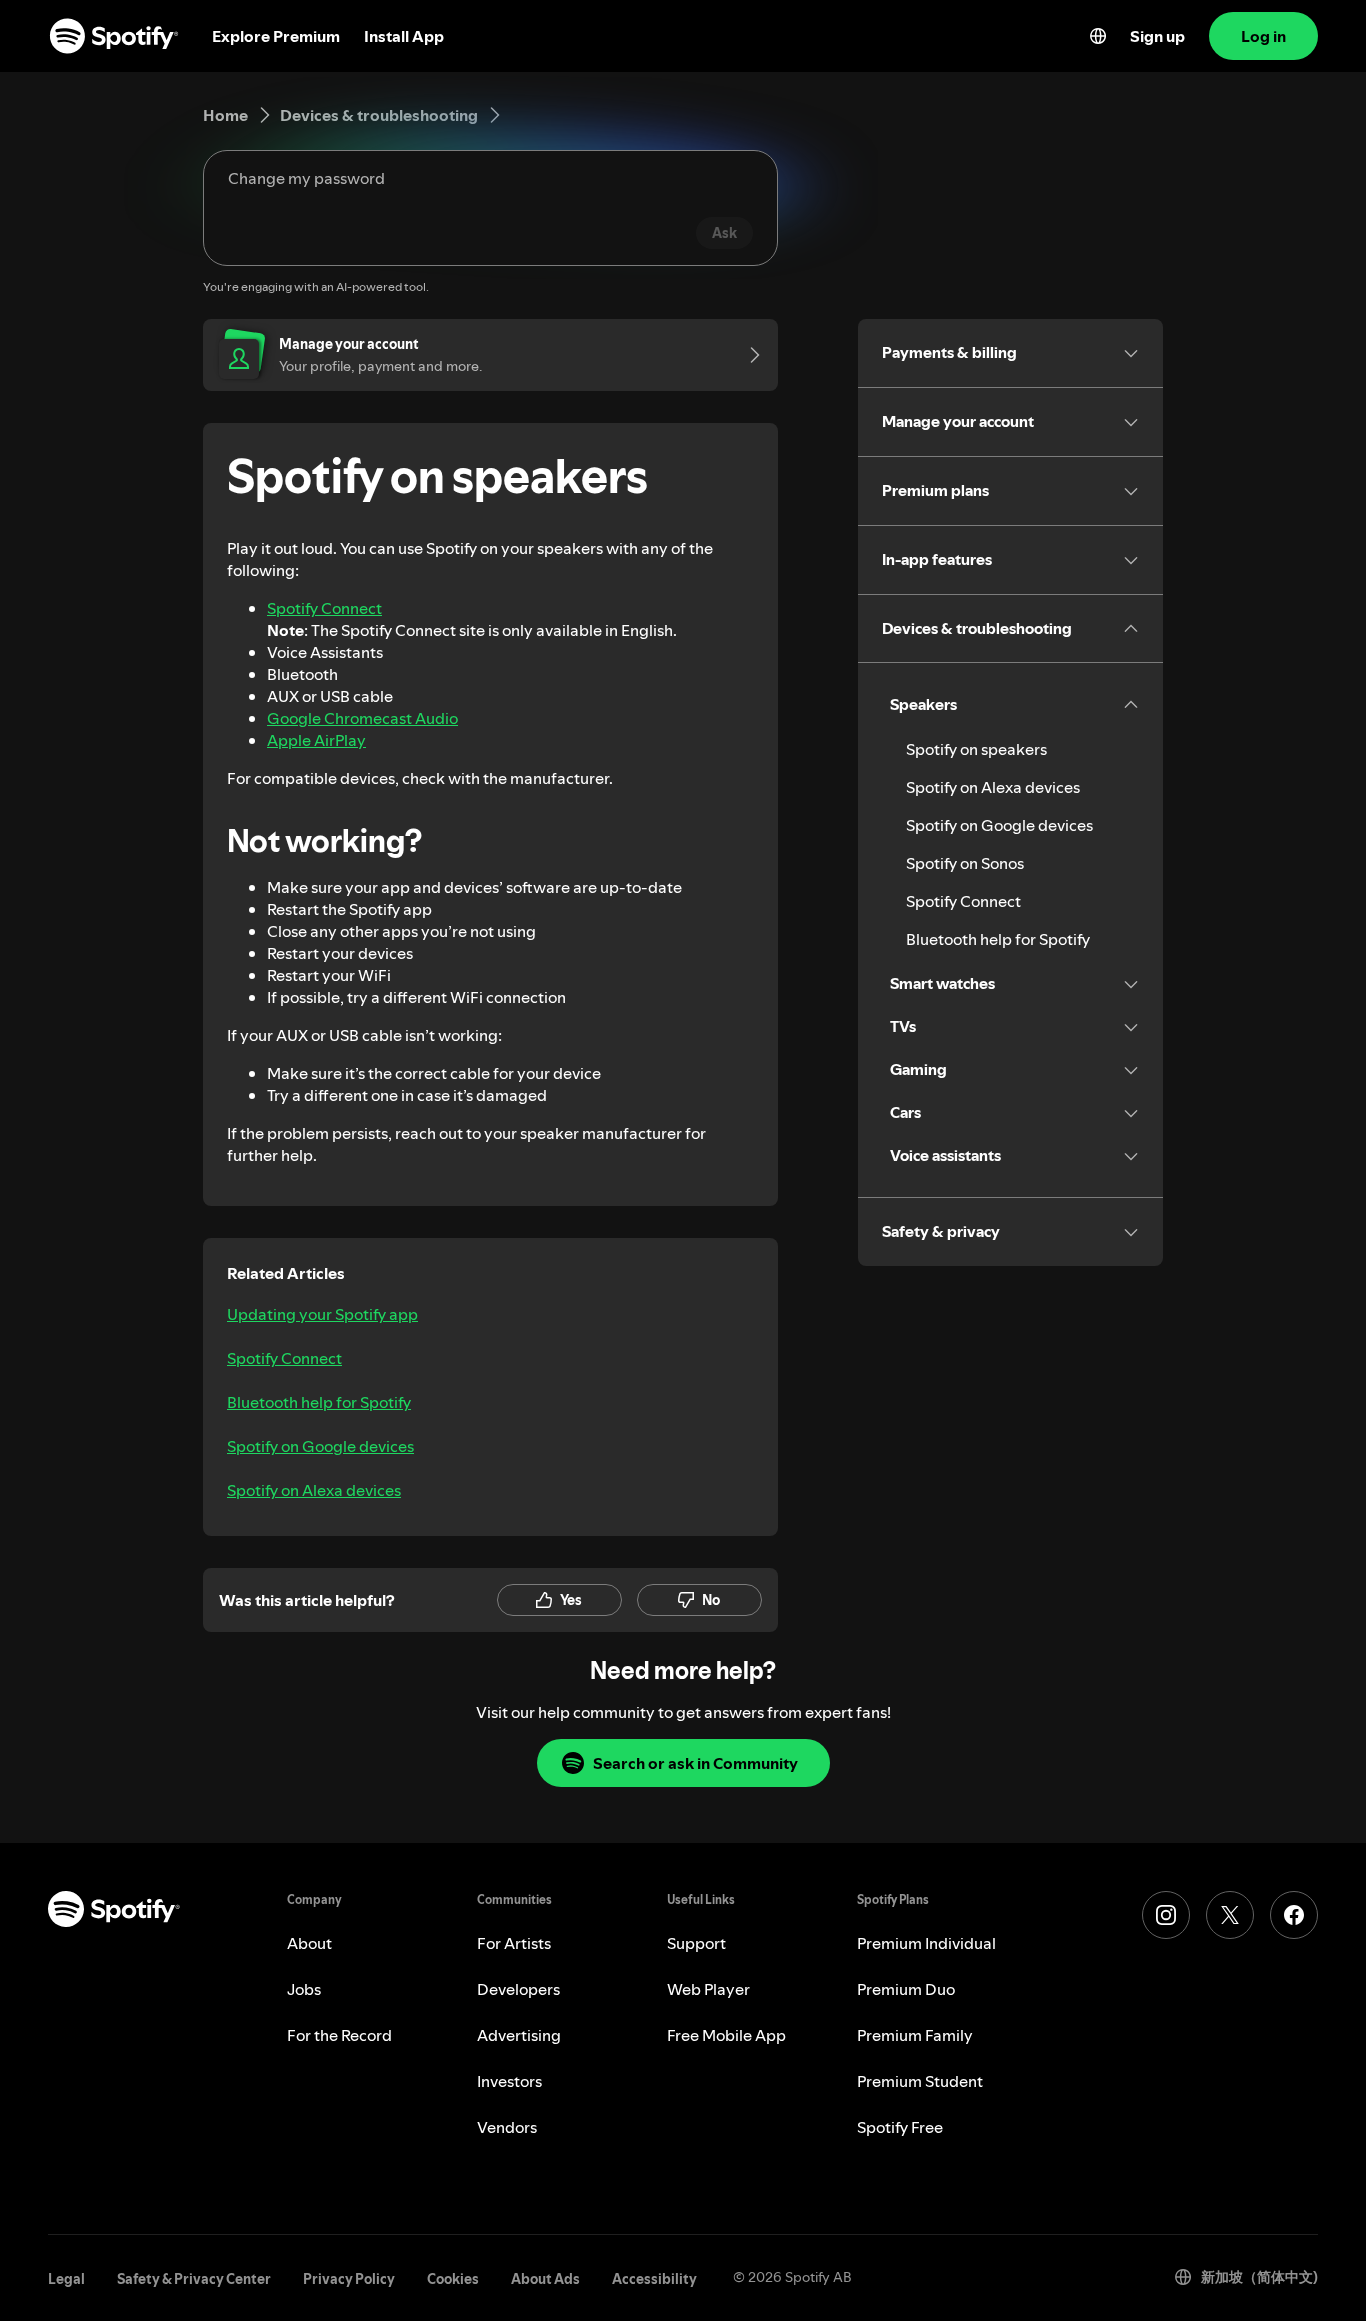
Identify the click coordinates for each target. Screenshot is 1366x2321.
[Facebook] (1294, 1915)
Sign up (1157, 36)
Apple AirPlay (316, 740)
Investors (509, 2081)
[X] (1230, 1915)
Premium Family (915, 2035)
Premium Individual (926, 1943)
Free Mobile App (726, 2035)
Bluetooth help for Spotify (319, 1402)
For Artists (514, 1943)
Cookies (453, 2279)
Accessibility (654, 2279)
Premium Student (920, 2081)
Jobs (304, 1989)
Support (696, 1943)
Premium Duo (906, 1989)
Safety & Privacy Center (194, 2279)
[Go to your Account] (748, 355)
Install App (404, 36)
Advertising (519, 2035)
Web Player (708, 1989)
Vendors (507, 2127)
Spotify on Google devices (320, 1446)
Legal (66, 2279)
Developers (518, 1989)
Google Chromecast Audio (362, 718)
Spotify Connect (324, 608)
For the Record (339, 2035)
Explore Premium (276, 36)
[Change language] (1098, 36)
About (309, 1943)
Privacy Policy (349, 2279)
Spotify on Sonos (965, 863)
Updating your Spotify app (322, 1314)
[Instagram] (1166, 1915)
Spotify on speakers (976, 749)
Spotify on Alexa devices (314, 1490)
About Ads (545, 2279)
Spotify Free (900, 2127)
